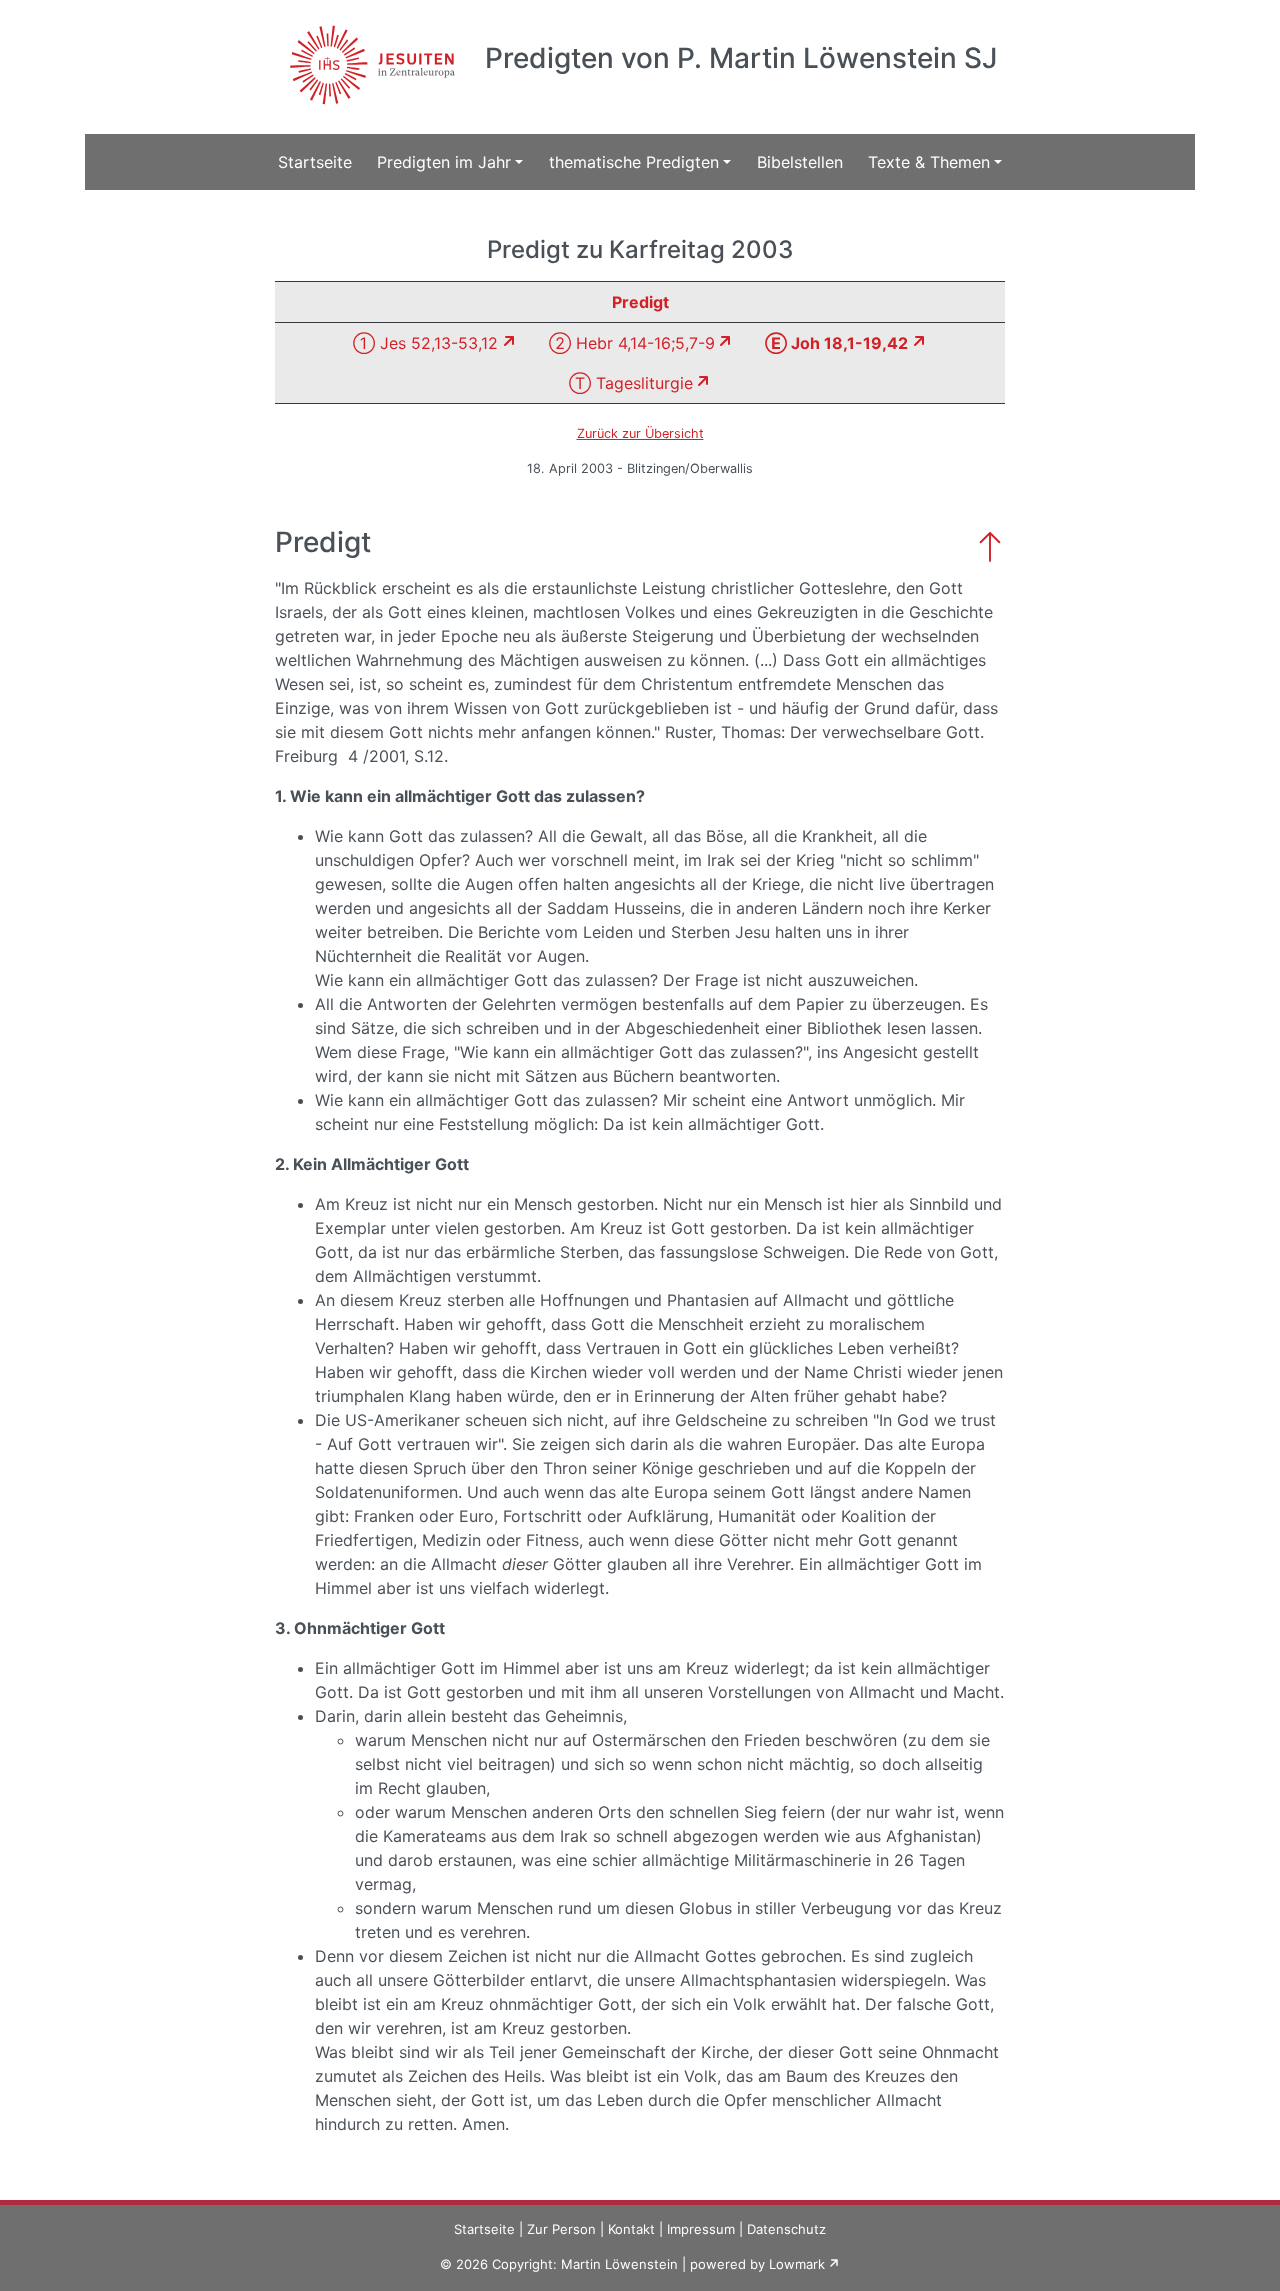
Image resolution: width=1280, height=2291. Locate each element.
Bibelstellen (800, 162)
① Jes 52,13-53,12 (425, 343)
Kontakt (631, 2229)
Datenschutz (786, 2229)
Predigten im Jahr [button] (444, 162)
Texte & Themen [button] (929, 162)
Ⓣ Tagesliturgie (631, 383)
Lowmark (797, 2264)
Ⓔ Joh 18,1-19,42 (836, 343)
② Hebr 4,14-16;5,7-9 (632, 343)
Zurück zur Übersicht (640, 433)
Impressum (701, 2229)
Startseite (315, 162)
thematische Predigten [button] (634, 162)
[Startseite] (369, 53)
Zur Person (561, 2229)
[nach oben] (990, 544)
